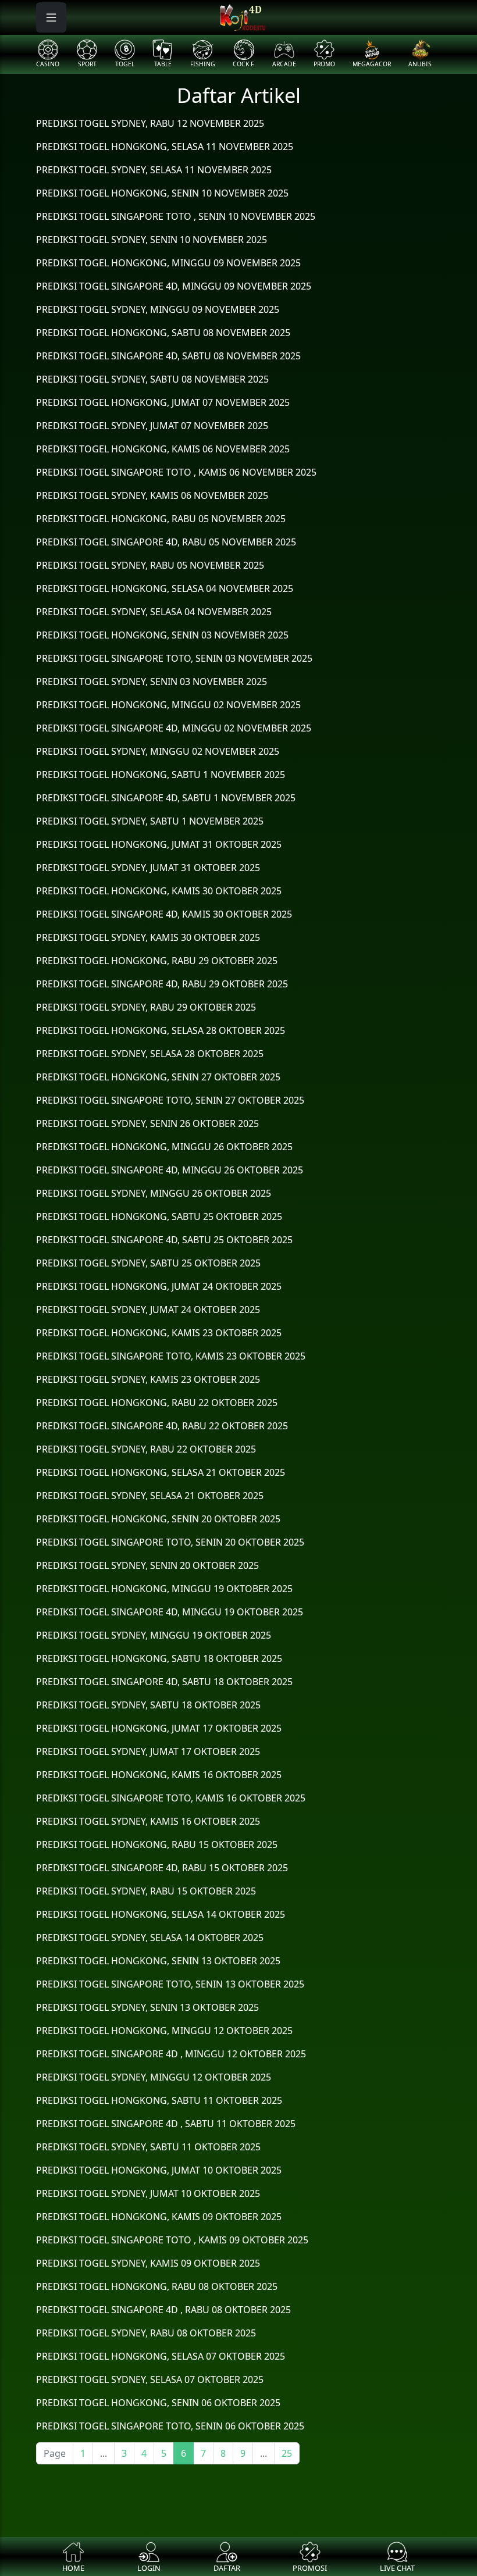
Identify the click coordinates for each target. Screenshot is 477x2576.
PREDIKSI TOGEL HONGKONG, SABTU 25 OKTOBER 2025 (159, 1216)
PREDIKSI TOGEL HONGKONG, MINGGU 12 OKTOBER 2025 (164, 2031)
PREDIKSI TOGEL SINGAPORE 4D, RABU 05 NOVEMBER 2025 (166, 542)
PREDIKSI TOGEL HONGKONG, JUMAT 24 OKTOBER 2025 (159, 1286)
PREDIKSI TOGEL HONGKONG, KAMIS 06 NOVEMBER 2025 (163, 449)
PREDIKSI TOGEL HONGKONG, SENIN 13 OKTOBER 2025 (158, 1961)
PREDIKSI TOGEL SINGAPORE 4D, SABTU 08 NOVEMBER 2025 (168, 356)
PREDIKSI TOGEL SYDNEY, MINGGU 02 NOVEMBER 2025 (158, 751)
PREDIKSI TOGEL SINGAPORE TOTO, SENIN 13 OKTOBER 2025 (170, 1984)
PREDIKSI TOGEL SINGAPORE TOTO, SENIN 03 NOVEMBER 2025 (174, 658)
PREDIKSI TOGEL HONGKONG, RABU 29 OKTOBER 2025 (157, 961)
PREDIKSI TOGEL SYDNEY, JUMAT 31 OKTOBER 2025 (148, 868)
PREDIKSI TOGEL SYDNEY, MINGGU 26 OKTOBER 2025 (154, 1193)
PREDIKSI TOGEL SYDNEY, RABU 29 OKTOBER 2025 (146, 1007)
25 (287, 2453)
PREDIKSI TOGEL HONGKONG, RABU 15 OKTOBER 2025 (157, 1844)
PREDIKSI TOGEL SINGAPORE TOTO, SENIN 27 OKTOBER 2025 (170, 1100)
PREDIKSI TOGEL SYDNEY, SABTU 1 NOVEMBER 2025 (150, 821)
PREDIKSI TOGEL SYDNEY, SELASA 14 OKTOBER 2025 (150, 1938)
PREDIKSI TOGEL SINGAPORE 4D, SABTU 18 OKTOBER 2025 (164, 1682)
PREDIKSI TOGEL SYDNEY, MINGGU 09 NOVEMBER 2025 (158, 309)
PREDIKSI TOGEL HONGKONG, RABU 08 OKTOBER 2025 (157, 2286)
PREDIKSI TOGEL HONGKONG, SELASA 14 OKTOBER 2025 (161, 1914)
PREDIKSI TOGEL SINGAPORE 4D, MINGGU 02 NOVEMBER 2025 (174, 728)
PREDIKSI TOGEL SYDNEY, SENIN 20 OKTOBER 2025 (147, 1565)
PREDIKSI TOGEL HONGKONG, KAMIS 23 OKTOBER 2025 (159, 1333)
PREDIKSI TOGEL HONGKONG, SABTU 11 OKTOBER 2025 (159, 2100)
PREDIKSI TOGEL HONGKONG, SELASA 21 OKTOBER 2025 (161, 1472)
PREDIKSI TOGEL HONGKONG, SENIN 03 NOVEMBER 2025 (162, 635)
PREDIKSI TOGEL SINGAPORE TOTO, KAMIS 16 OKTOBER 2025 (171, 1798)
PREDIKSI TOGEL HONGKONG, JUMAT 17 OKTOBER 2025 (159, 1728)
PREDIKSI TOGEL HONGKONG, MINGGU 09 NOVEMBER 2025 (168, 263)
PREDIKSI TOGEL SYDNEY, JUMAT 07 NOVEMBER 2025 (152, 426)
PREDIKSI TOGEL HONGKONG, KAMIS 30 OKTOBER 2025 (159, 891)
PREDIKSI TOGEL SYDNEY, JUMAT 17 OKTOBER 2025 (148, 1751)
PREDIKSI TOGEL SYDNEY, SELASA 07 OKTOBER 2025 (150, 2379)
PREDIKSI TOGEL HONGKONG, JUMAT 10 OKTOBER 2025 (159, 2170)
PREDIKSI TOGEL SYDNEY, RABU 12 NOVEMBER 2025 (150, 123)
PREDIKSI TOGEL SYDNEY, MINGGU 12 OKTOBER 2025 (154, 2077)
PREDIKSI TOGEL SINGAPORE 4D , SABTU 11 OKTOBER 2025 (166, 2124)
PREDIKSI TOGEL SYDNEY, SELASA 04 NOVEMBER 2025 (154, 612)
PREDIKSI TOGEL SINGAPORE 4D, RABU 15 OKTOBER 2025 (162, 1868)
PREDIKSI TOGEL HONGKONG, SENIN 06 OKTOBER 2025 (158, 2403)
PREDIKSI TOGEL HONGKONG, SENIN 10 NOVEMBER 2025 (162, 193)
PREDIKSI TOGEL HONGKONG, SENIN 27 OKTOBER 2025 (158, 1077)
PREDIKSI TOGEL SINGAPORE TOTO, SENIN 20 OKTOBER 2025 (170, 1542)
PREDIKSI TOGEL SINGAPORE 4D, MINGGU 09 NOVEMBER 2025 (174, 286)
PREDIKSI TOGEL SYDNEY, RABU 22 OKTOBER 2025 (146, 1449)
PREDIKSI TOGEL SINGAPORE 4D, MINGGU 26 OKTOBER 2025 (170, 1170)
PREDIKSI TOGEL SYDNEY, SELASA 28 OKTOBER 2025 (150, 1054)
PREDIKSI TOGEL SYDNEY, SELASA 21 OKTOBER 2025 (150, 1496)
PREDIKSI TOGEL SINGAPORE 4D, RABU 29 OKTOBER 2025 (162, 984)
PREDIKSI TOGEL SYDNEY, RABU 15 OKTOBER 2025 (146, 1891)
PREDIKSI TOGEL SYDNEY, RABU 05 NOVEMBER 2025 (150, 565)
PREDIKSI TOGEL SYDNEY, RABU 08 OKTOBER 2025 (146, 2333)
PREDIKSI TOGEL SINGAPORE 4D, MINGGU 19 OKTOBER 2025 (170, 1612)
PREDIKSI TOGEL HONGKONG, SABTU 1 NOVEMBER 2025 (161, 775)
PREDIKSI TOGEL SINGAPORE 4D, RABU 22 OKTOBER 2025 (162, 1426)
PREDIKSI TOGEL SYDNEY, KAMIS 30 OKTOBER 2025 (148, 937)
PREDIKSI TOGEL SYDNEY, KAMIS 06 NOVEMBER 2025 (152, 495)
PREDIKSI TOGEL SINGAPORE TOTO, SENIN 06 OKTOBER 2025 (170, 2426)
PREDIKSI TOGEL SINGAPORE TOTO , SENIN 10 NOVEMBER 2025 (176, 216)
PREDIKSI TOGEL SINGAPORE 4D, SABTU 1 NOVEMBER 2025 (166, 798)
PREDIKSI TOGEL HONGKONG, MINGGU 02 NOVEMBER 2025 (168, 705)
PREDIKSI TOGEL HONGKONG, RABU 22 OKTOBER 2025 (157, 1403)
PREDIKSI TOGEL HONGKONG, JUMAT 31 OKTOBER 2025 (159, 844)
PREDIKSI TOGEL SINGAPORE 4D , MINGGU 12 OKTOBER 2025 (171, 2054)
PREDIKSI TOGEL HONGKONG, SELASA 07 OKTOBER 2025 (161, 2356)
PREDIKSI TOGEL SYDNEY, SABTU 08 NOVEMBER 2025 (152, 379)
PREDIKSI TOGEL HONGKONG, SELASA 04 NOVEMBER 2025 (165, 588)
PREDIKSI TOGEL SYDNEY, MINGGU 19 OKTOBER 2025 (154, 1635)
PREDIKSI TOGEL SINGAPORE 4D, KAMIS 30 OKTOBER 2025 (164, 914)
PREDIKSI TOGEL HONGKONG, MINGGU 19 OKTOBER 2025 (164, 1589)
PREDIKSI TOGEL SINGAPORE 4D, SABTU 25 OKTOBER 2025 (164, 1240)
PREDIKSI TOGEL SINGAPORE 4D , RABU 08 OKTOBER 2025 (163, 2310)
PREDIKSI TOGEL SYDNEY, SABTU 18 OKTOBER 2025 (148, 1705)
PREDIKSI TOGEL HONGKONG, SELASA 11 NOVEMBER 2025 (165, 147)
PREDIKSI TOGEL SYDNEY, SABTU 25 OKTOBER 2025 (148, 1263)
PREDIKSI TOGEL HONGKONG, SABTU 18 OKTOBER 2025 (159, 1658)
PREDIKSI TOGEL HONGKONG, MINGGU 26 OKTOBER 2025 (164, 1147)
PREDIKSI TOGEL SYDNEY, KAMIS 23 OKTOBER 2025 (148, 1379)
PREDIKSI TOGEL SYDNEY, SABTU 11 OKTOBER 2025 (148, 2147)
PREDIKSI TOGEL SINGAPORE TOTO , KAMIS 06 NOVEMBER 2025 (176, 472)
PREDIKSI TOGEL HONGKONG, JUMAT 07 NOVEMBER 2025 (163, 402)
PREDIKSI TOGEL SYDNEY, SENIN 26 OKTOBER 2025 (147, 1123)
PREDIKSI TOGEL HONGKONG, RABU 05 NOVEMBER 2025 (161, 519)
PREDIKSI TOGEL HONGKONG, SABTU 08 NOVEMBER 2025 (163, 333)
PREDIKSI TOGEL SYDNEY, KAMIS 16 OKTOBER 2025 (148, 1821)
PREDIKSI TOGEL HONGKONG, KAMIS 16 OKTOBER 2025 (159, 1775)
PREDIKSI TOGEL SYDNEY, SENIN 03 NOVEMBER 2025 (152, 682)
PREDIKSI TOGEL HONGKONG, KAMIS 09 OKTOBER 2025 (159, 2217)
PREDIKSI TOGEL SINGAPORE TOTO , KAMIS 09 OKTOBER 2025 (172, 2240)
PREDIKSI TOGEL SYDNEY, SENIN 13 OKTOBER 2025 (147, 2007)
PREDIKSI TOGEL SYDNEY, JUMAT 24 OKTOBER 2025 (148, 1310)
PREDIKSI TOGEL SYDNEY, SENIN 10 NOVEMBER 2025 (152, 240)
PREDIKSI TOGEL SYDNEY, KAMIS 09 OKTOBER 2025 (148, 2263)
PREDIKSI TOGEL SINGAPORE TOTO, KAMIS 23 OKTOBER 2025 (171, 1356)
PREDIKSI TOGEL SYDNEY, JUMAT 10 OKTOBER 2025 (148, 2193)
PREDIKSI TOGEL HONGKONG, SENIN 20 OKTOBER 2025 (158, 1519)
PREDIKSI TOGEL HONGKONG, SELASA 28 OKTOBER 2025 (161, 1030)
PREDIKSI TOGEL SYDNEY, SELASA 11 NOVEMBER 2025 (154, 170)
